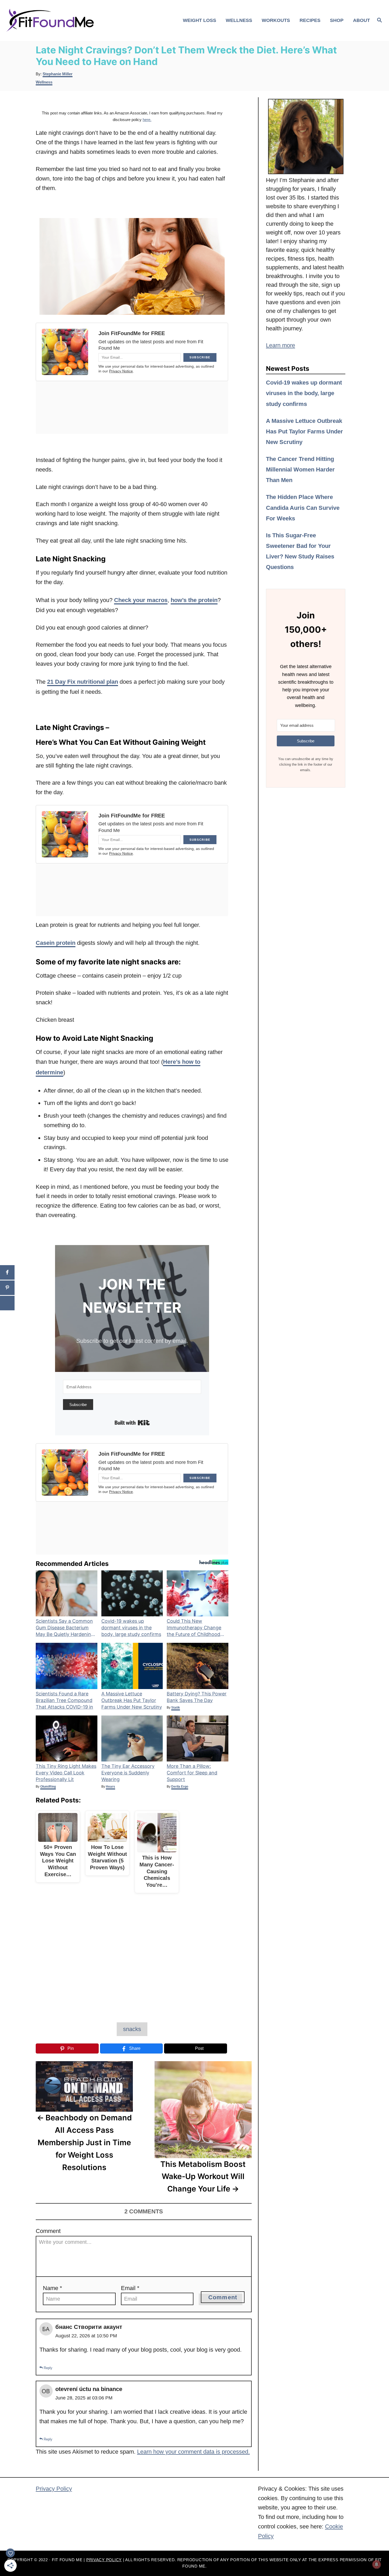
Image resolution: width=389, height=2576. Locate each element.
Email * (130, 2288)
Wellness (44, 82)
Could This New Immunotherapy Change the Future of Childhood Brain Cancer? (194, 1628)
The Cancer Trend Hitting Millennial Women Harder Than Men (300, 470)
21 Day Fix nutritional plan (83, 682)
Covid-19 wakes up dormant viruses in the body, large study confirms (131, 1628)
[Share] (7, 1272)
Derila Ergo (180, 1787)
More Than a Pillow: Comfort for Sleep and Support (192, 1773)
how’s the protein (194, 600)
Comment (48, 2231)
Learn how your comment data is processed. (193, 2452)
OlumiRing (48, 1787)
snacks (132, 2029)
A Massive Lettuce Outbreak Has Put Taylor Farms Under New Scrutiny (132, 1700)
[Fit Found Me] (51, 20)
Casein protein (56, 943)
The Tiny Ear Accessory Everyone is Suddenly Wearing (128, 1773)
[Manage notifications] (377, 2564)
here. (147, 120)
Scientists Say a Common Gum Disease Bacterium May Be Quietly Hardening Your (65, 1628)
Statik (176, 1708)
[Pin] (7, 1288)
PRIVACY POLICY (104, 2560)
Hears (110, 1787)
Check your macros (141, 600)
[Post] (7, 1303)
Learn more (281, 345)
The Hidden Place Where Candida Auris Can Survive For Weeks (303, 508)
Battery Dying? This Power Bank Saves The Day (197, 1697)
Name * (53, 2288)
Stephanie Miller (58, 74)
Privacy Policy (54, 2489)
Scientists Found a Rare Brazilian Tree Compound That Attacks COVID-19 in (64, 1700)
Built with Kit (132, 1423)
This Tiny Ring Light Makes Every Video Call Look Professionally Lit (66, 1773)
